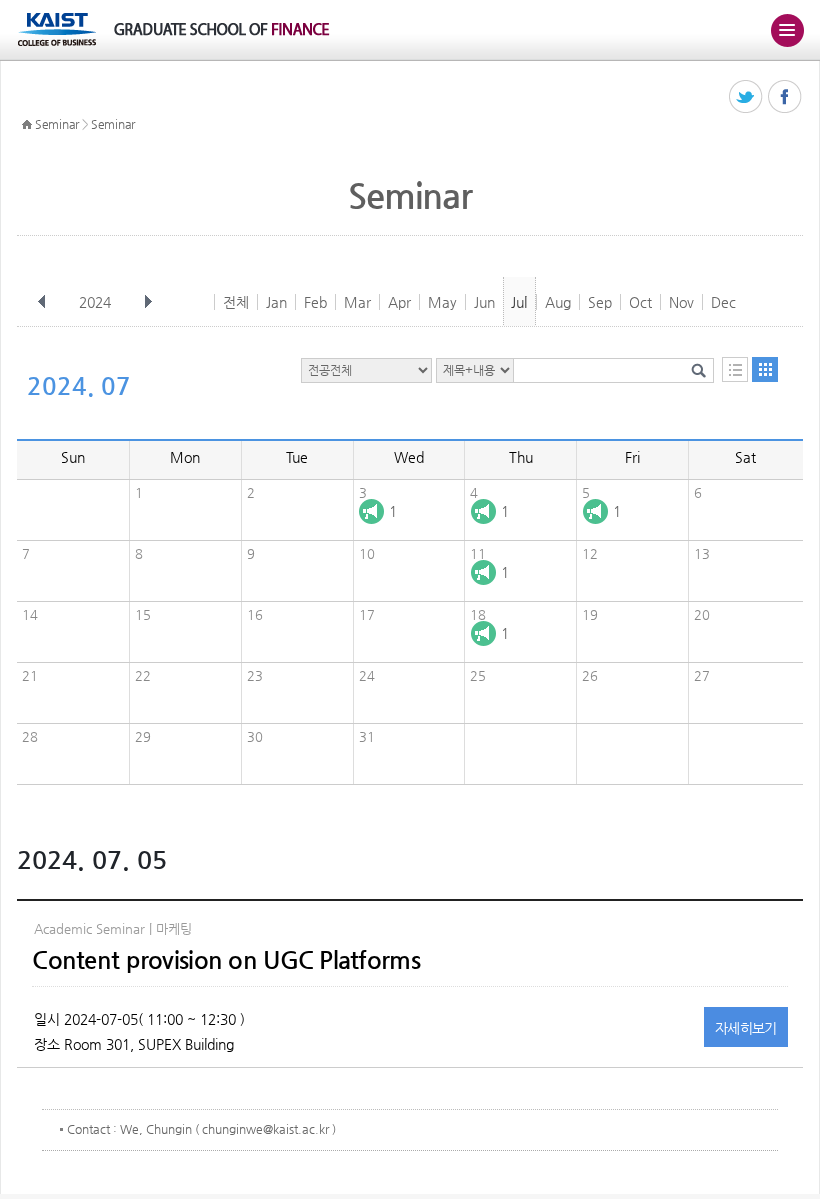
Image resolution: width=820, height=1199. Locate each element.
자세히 (746, 1028)
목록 (735, 369)
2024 (95, 302)
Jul (519, 302)
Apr (399, 302)
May (442, 302)
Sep (600, 302)
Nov (681, 302)
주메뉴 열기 (787, 30)
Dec (723, 302)
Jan (276, 302)
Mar (357, 302)
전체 (236, 302)
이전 (42, 302)
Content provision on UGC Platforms (226, 960)
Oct (640, 302)
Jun (484, 302)
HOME (27, 125)
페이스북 (785, 97)
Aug (558, 302)
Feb (315, 302)
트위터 (746, 97)
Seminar (57, 124)
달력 (765, 369)
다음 (148, 302)
